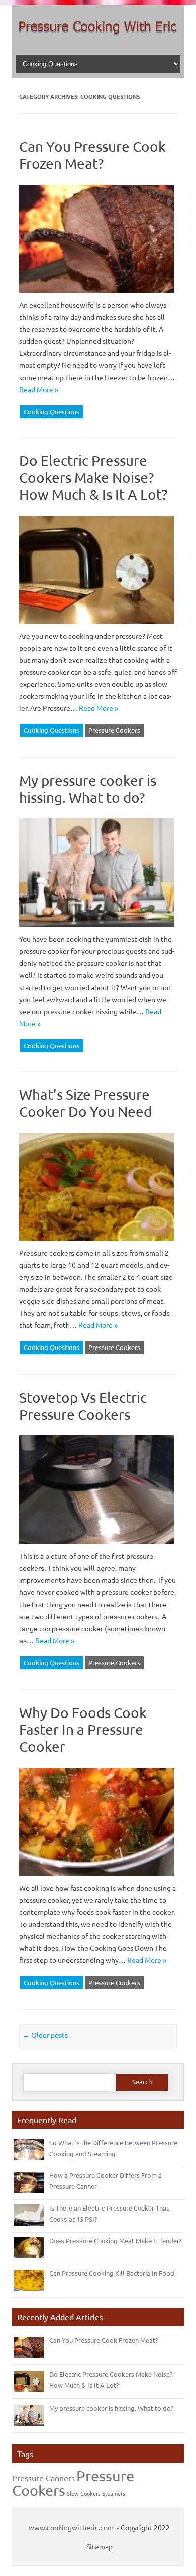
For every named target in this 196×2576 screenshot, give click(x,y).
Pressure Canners (43, 2478)
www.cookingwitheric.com (71, 2527)
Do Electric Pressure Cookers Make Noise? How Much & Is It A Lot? (93, 477)
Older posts (45, 2035)
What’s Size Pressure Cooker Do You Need (85, 1103)
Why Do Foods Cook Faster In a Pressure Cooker (83, 1730)
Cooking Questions (52, 411)
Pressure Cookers (114, 730)
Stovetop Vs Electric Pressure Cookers (83, 1406)
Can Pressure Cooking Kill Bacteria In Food (112, 2273)
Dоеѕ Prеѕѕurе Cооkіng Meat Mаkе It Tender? (115, 2240)
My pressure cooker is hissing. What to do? (88, 789)
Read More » (39, 389)
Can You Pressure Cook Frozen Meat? (92, 155)
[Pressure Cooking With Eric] (98, 39)
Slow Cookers (84, 2493)
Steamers (114, 2493)
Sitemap (100, 2546)
